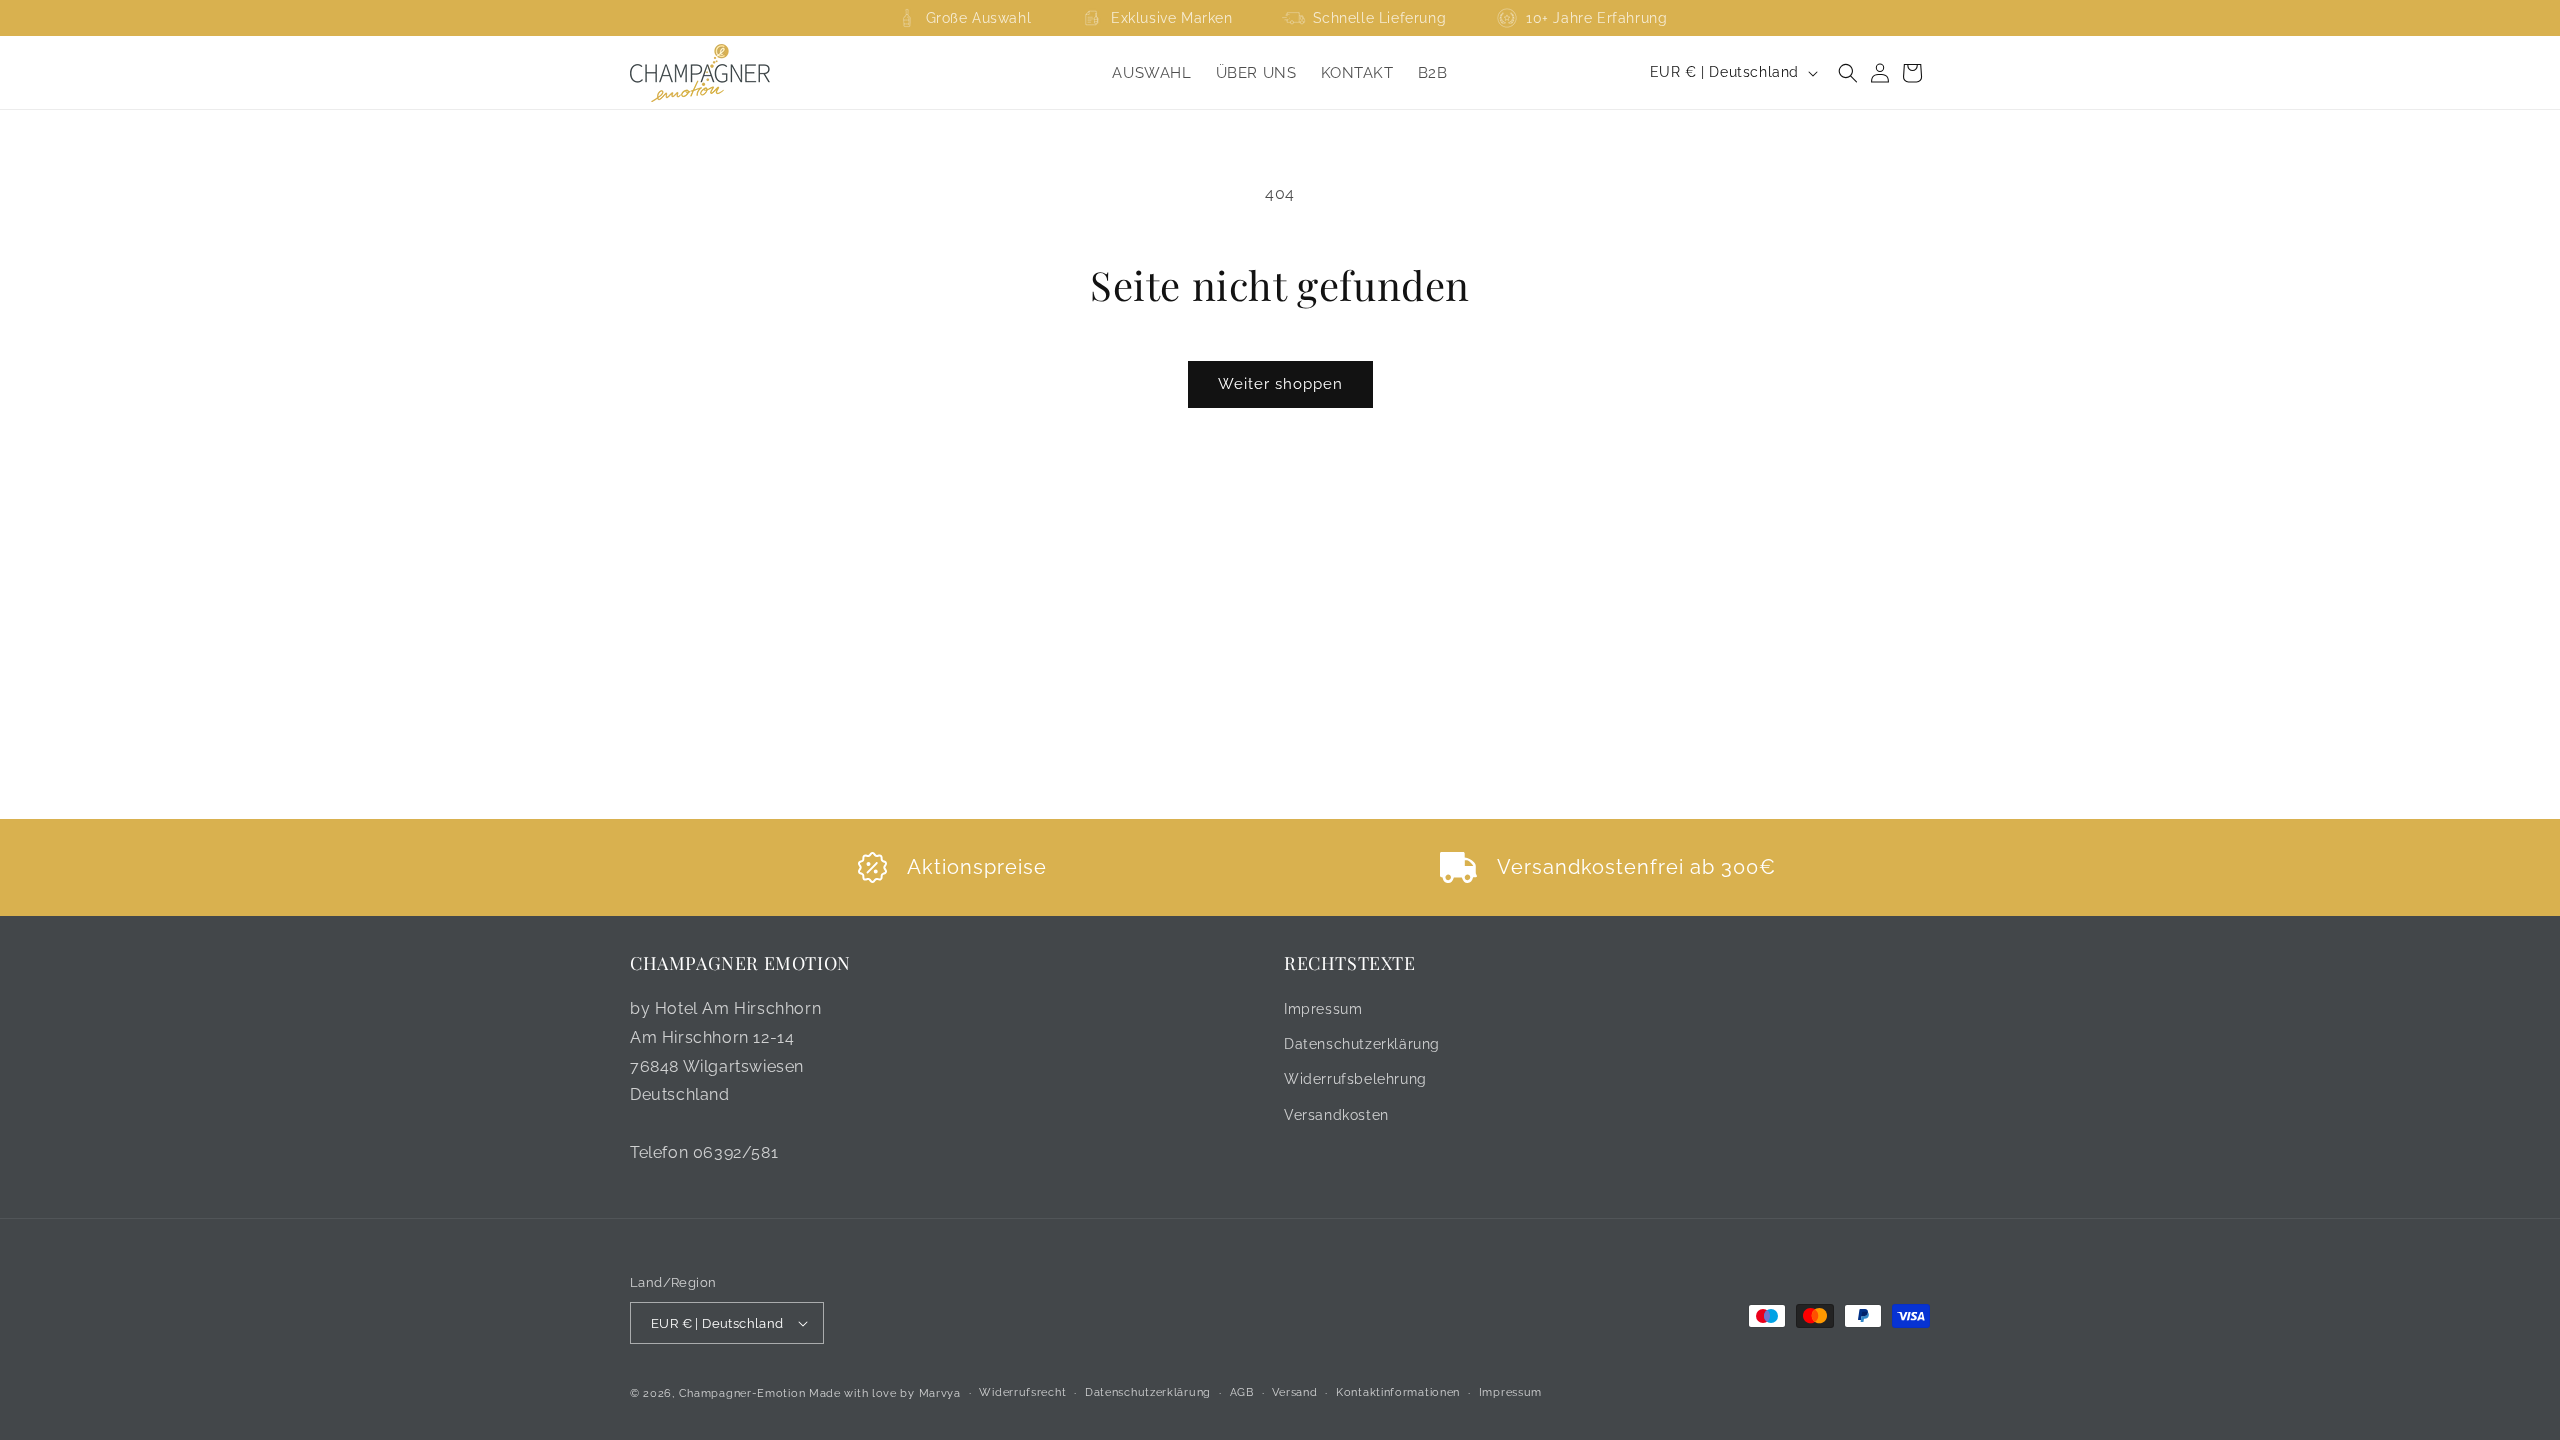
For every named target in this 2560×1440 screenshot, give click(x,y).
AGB (1242, 1392)
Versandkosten (1336, 1115)
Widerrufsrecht (1022, 1392)
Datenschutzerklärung (1362, 1044)
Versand (1294, 1392)
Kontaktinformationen (1398, 1392)
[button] (1848, 73)
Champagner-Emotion (742, 1393)
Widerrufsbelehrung (1355, 1079)
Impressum (1323, 1009)
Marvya (940, 1393)
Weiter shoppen (1280, 384)
